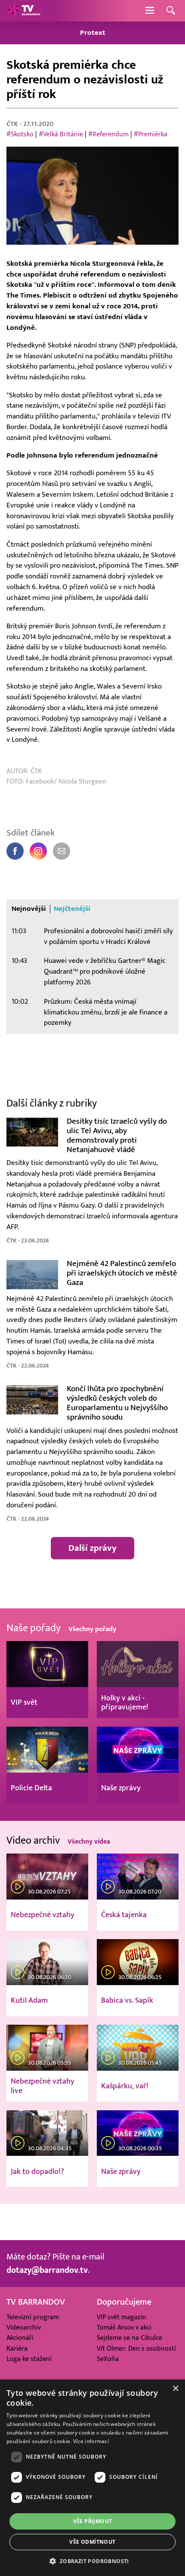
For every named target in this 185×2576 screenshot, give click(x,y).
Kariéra (17, 2349)
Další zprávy (92, 1548)
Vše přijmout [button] (93, 2521)
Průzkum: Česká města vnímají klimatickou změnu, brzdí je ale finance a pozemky (106, 1012)
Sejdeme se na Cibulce (129, 2338)
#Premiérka (151, 134)
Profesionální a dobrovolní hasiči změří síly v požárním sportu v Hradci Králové (108, 936)
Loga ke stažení (29, 2359)
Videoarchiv (24, 2327)
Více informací (91, 2441)
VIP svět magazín (122, 2317)
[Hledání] (171, 11)
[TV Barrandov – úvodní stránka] (24, 11)
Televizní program (33, 2317)
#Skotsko (20, 134)
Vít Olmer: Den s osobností (136, 2349)
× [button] (175, 2389)
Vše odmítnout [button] (92, 2542)
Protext (93, 33)
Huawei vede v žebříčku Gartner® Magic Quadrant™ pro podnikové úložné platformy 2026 (105, 971)
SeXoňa (108, 2359)
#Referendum (108, 134)
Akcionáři (20, 2338)
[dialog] (92, 2478)
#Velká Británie (61, 134)
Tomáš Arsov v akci (124, 2327)
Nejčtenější (72, 909)
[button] (92, 2561)
